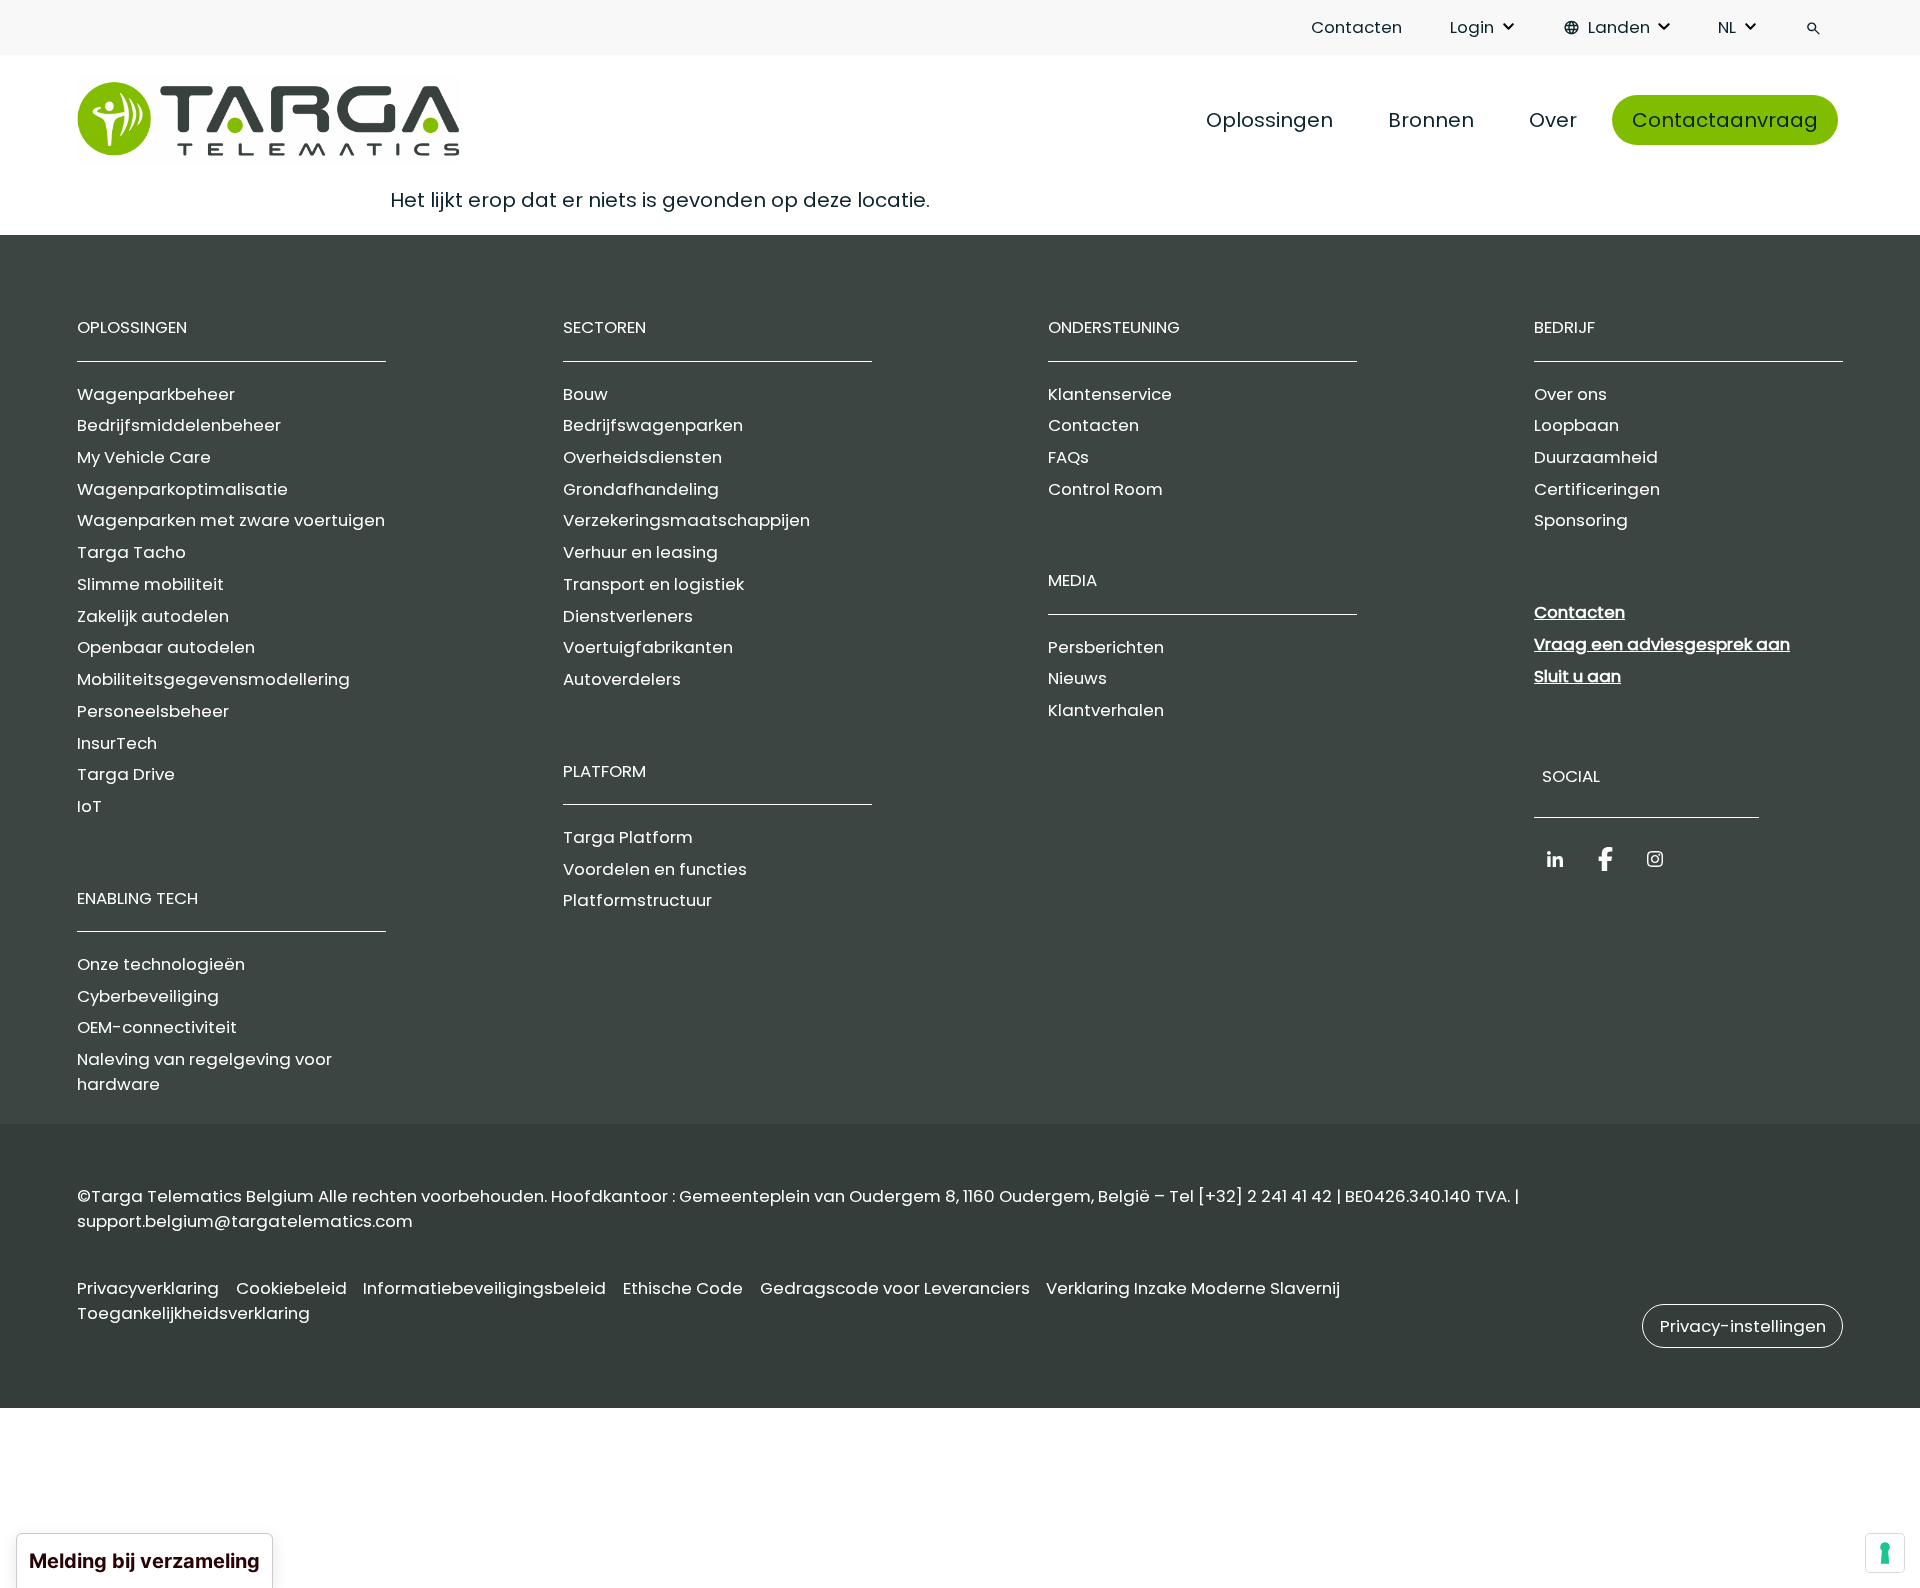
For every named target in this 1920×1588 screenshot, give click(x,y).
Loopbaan (1576, 425)
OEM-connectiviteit (157, 1027)
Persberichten (1106, 647)
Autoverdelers (622, 679)
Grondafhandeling (641, 489)
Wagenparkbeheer (156, 394)
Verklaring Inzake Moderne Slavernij (1193, 1288)
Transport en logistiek (653, 584)
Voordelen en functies (655, 869)
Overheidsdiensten (642, 457)
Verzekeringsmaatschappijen (686, 520)
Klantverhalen (1106, 710)
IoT (89, 806)
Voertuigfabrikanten (648, 647)
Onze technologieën (161, 964)
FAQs (1068, 457)
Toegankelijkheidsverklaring (193, 1313)
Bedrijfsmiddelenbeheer (179, 425)
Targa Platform (628, 837)
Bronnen (1431, 120)
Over (1553, 120)
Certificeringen (1597, 489)
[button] (1742, 1326)
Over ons (1570, 394)
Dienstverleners (628, 616)
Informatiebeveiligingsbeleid (484, 1288)
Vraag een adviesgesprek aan (1662, 644)
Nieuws (1077, 678)
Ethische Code (683, 1288)
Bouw (585, 394)
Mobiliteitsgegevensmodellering (213, 679)
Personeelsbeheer (153, 711)
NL (1727, 27)
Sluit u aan (1577, 676)
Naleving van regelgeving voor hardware (204, 1071)
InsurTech (117, 743)
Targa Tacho (131, 552)
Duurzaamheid (1596, 457)
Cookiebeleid (291, 1288)
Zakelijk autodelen (153, 616)
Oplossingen (1269, 120)
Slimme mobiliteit (150, 584)
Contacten (1356, 27)
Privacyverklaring (148, 1288)
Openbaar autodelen (166, 647)
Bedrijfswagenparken (653, 425)
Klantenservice (1110, 394)
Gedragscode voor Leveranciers (895, 1288)
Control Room (1105, 489)
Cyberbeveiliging (148, 996)
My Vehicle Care (144, 457)
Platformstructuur (637, 900)
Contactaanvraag (1725, 120)
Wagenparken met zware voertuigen (231, 520)
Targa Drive (126, 774)
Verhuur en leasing (640, 552)
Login (1472, 27)
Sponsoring (1581, 520)
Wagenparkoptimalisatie (182, 489)
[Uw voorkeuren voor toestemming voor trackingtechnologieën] (1885, 1553)
